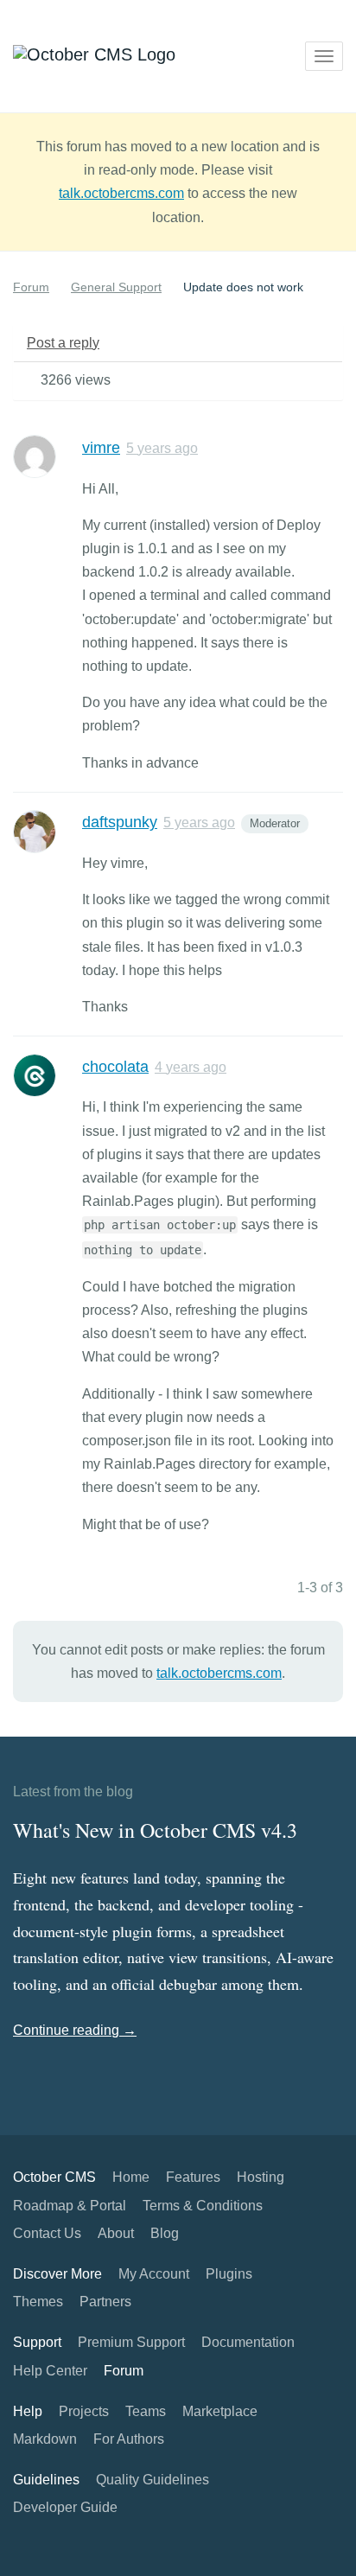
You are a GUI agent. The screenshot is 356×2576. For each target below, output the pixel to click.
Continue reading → (75, 2030)
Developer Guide (65, 2507)
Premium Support (131, 2342)
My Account (154, 2274)
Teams (146, 2411)
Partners (105, 2302)
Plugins (229, 2274)
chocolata (115, 1067)
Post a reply (63, 343)
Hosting (261, 2177)
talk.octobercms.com (121, 193)
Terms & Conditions (203, 2206)
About (116, 2233)
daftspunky (120, 822)
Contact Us (47, 2233)
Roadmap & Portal (70, 2206)
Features (193, 2177)
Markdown (45, 2439)
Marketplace (220, 2411)
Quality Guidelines (153, 2480)
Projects (84, 2411)
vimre (101, 448)
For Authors (129, 2439)
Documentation (248, 2342)
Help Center (50, 2371)
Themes (38, 2302)
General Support (116, 287)
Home (131, 2177)
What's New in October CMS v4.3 (155, 1830)
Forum (31, 287)
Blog (165, 2233)
